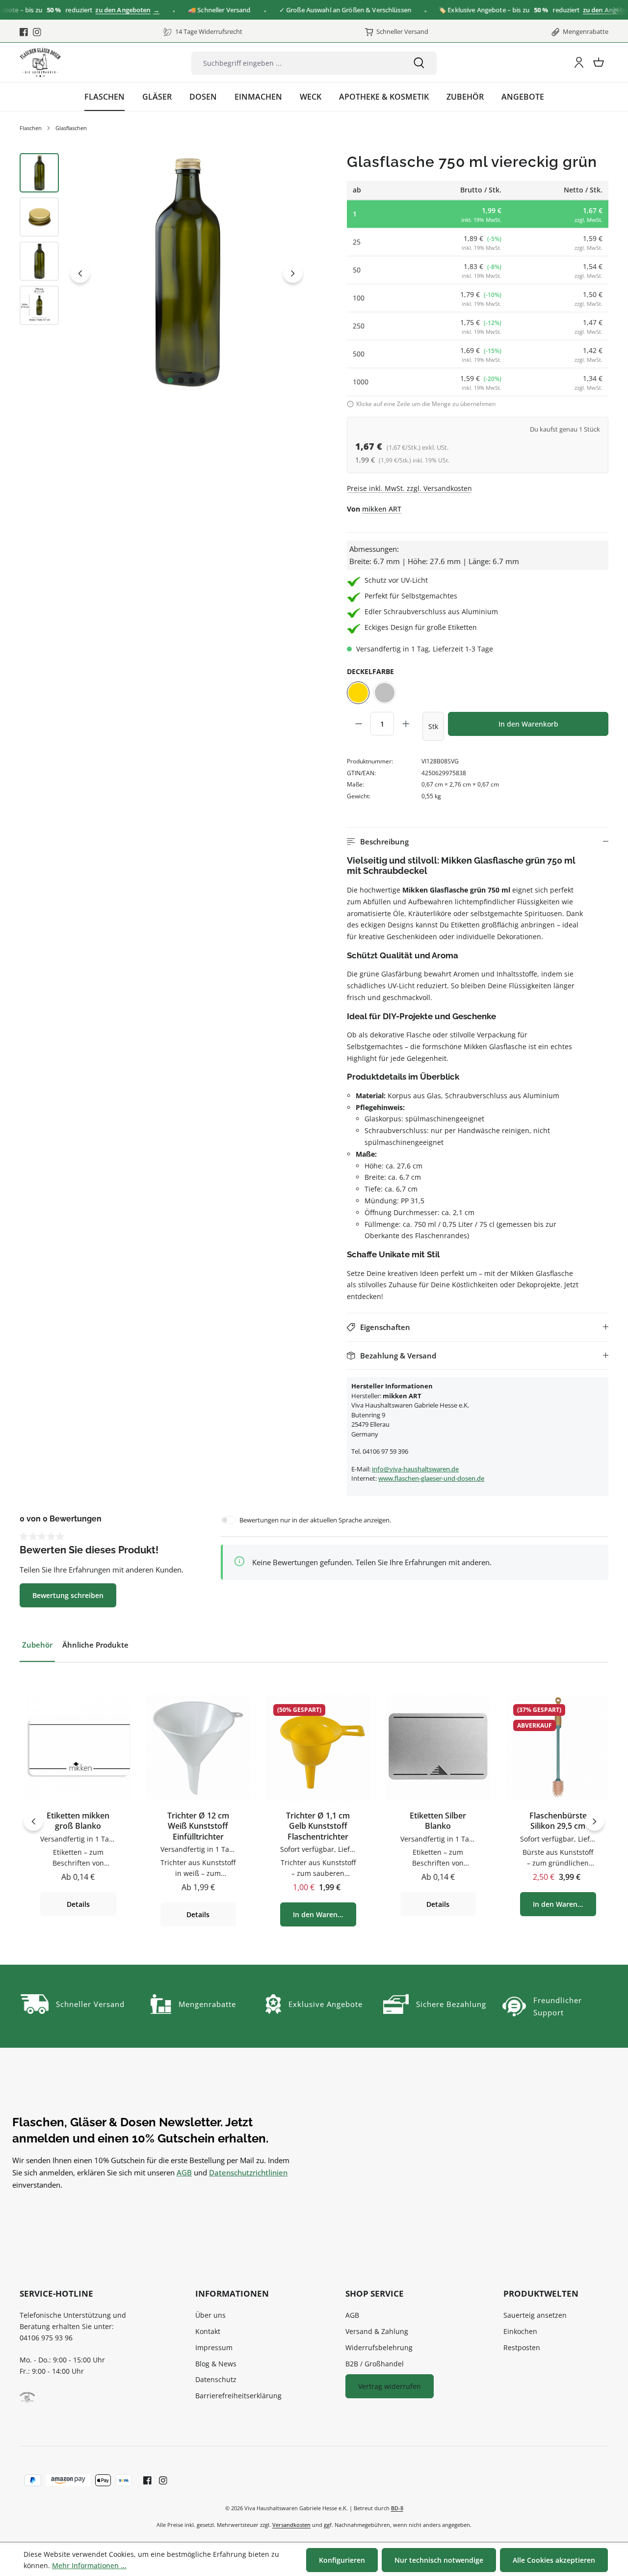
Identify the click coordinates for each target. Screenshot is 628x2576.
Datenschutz (216, 2379)
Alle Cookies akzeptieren (554, 2560)
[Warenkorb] (599, 62)
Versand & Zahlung (377, 2331)
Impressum (214, 2347)
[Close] (616, 10)
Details (78, 1904)
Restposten (522, 2347)
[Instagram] (37, 32)
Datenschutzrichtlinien (248, 2172)
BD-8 (397, 2508)
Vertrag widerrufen (390, 2386)
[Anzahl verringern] (359, 724)
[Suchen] (419, 63)
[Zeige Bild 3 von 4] (192, 380)
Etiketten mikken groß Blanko (78, 1821)
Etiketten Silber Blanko (438, 1821)
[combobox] (296, 63)
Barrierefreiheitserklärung (238, 2396)
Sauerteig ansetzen (535, 2315)
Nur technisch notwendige (439, 2560)
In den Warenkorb (528, 724)
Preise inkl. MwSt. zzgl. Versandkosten (409, 488)
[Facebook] (24, 32)
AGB (184, 2172)
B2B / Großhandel (375, 2364)
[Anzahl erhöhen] (406, 724)
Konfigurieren (342, 2560)
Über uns (210, 2315)
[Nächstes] (293, 273)
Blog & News (216, 2364)
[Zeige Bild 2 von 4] (181, 380)
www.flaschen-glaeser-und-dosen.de (431, 1478)
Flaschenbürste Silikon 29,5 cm (558, 1821)
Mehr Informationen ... (89, 2565)
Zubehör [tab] (37, 1645)
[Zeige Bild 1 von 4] (170, 380)
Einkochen (520, 2331)
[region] (163, 273)
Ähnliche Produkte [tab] (95, 1645)
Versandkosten (291, 2525)
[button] (478, 842)
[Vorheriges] (80, 273)
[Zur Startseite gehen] (40, 62)
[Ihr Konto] (579, 62)
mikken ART (382, 509)
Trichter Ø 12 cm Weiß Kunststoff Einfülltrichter (198, 1826)
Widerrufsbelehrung (379, 2347)
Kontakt (208, 2331)
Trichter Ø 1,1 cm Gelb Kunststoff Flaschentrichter (318, 1826)
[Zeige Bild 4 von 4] (203, 380)
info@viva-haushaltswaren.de (415, 1469)
